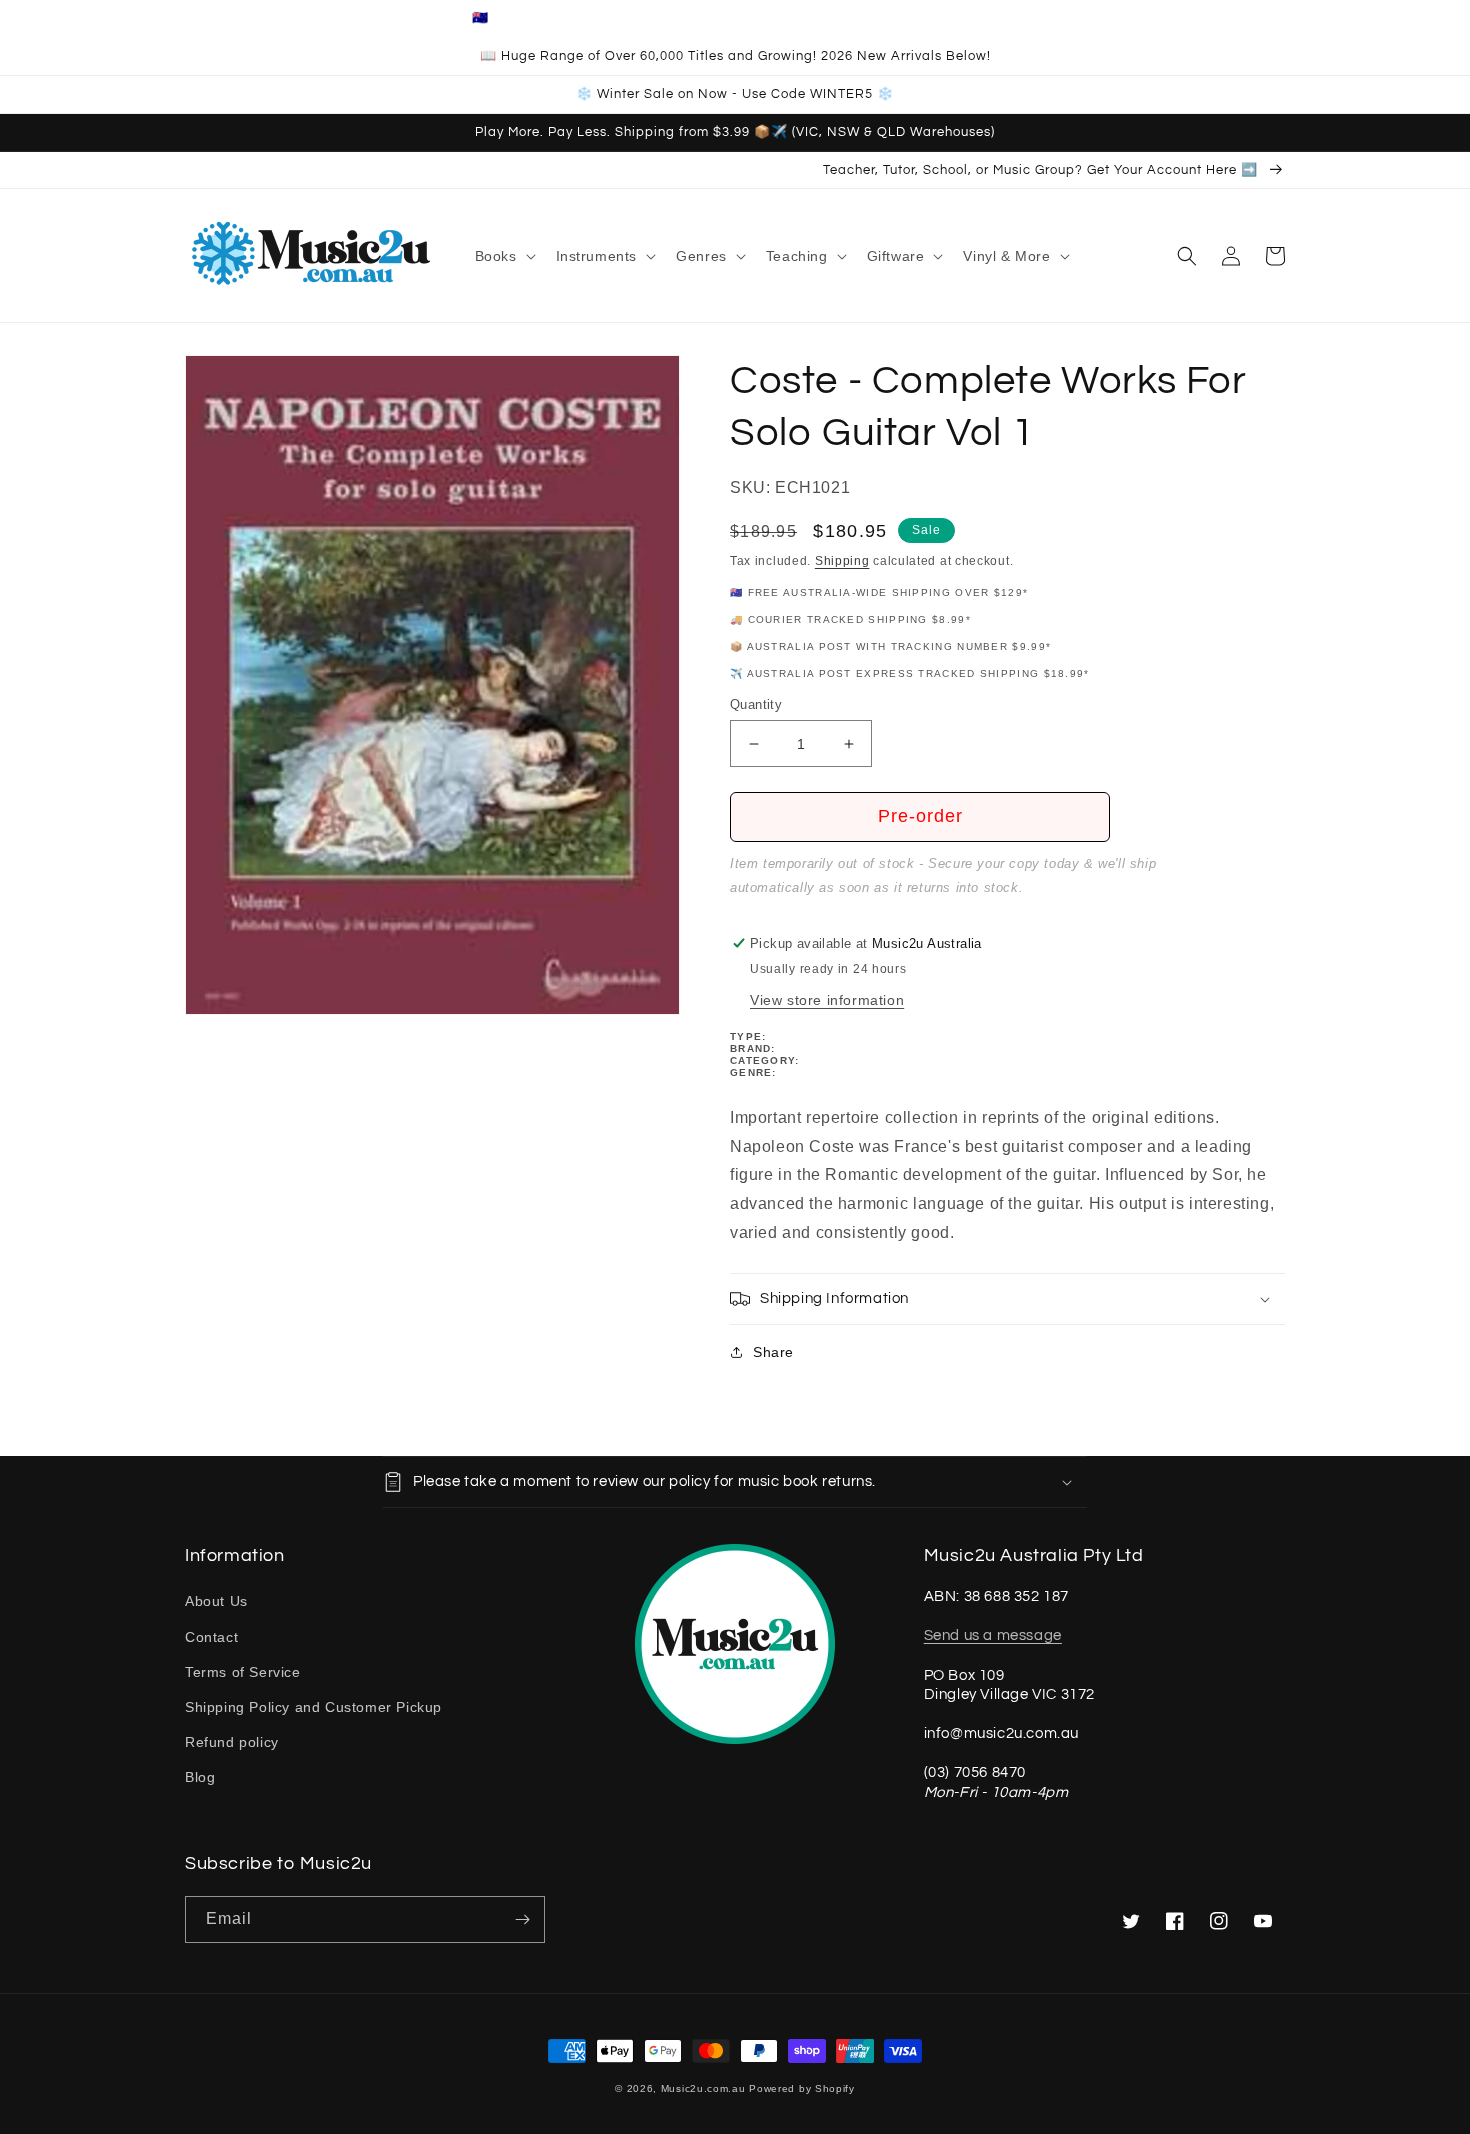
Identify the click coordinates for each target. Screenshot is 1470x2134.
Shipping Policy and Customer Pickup (313, 1707)
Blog (200, 1777)
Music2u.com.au (703, 2088)
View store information (827, 1000)
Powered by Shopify (802, 2088)
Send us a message (993, 1635)
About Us (216, 1601)
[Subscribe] (522, 1919)
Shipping (842, 561)
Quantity (756, 704)
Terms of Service (243, 1672)
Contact (211, 1637)
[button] (503, 256)
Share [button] (773, 1352)
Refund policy (232, 1742)
